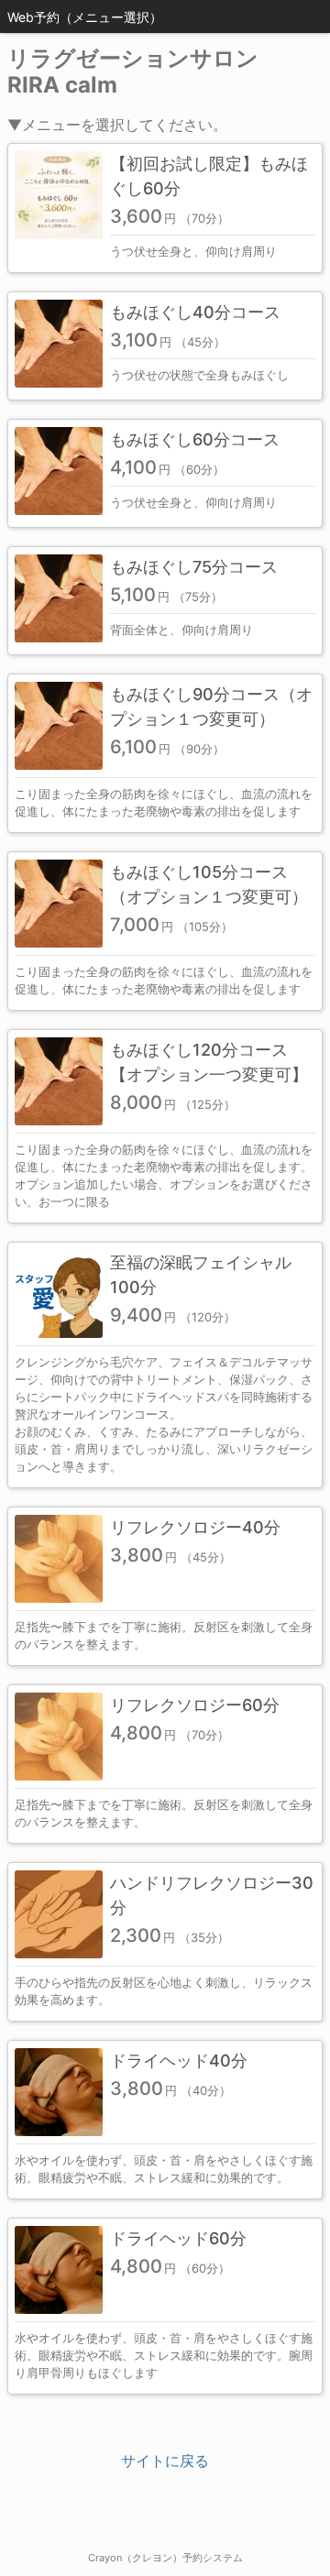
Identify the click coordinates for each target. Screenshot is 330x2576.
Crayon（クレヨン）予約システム (165, 2558)
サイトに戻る (165, 2461)
